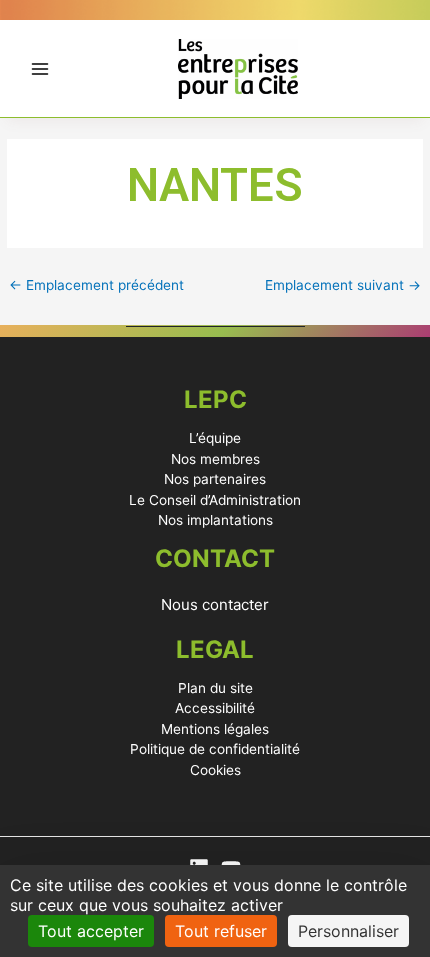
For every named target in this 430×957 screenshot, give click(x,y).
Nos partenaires (215, 479)
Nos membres (215, 459)
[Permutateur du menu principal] (40, 68)
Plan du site (215, 688)
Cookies (215, 770)
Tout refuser (221, 931)
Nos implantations (215, 520)
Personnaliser (348, 931)
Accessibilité (215, 708)
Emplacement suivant (343, 285)
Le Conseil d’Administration (215, 500)
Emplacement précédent (96, 285)
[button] (215, 604)
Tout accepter (91, 931)
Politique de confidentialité (215, 749)
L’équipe (215, 438)
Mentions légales (215, 729)
